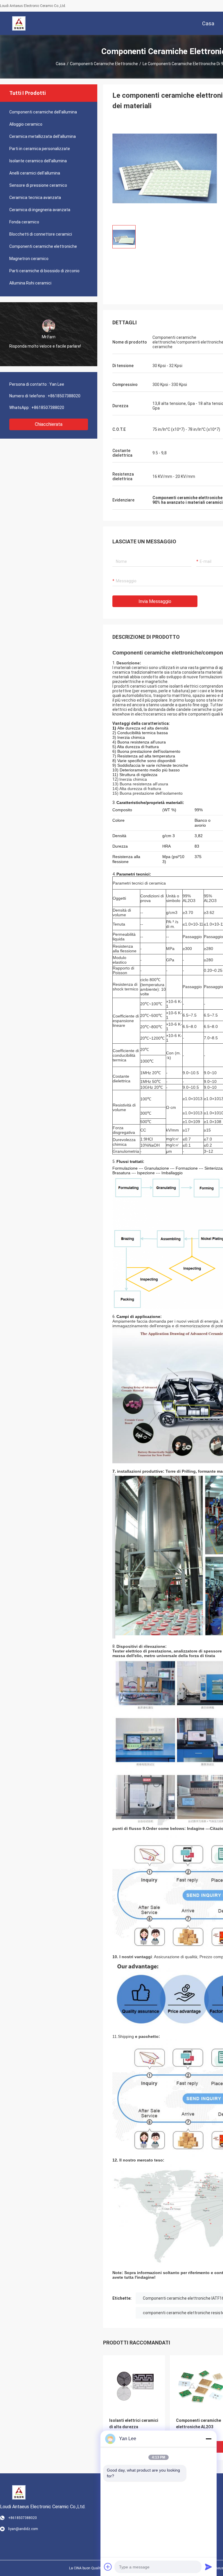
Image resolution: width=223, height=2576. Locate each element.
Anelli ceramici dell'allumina (35, 173)
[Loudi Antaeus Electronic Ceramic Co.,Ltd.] (19, 23)
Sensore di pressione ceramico (38, 185)
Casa (61, 64)
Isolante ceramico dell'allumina (38, 161)
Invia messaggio (155, 601)
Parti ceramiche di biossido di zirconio (44, 271)
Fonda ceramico (24, 222)
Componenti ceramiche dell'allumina (43, 112)
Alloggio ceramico (26, 124)
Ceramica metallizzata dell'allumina (43, 136)
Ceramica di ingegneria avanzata (40, 210)
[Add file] (108, 2567)
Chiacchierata (49, 424)
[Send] (208, 2567)
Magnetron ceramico (29, 259)
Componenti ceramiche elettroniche (104, 64)
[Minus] (208, 2439)
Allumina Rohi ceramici (30, 283)
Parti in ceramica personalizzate (40, 149)
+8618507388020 (64, 396)
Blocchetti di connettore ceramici (41, 234)
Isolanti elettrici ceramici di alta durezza (134, 2424)
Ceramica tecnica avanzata (35, 198)
